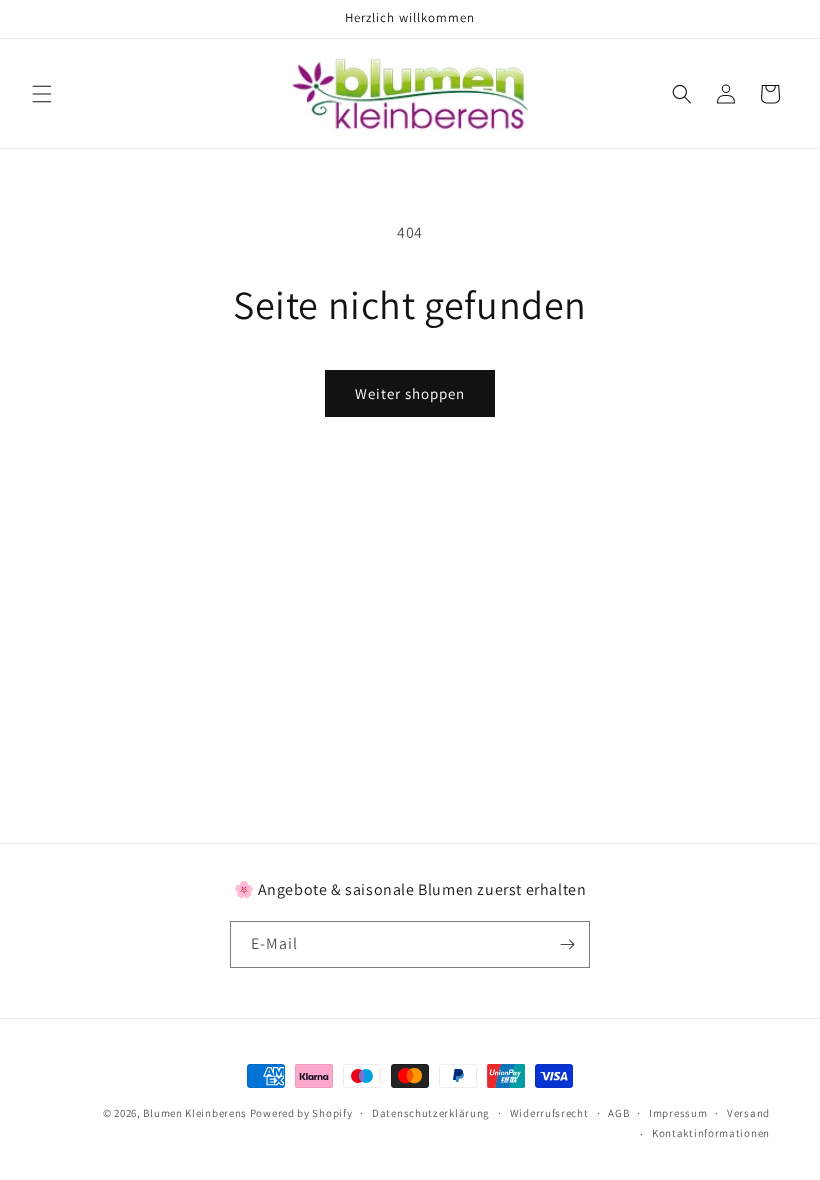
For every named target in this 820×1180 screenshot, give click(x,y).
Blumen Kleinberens (195, 1113)
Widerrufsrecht (549, 1113)
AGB (618, 1113)
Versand (748, 1113)
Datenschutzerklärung (431, 1113)
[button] (42, 94)
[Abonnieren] (567, 944)
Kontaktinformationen (711, 1133)
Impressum (678, 1113)
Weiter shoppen (410, 393)
